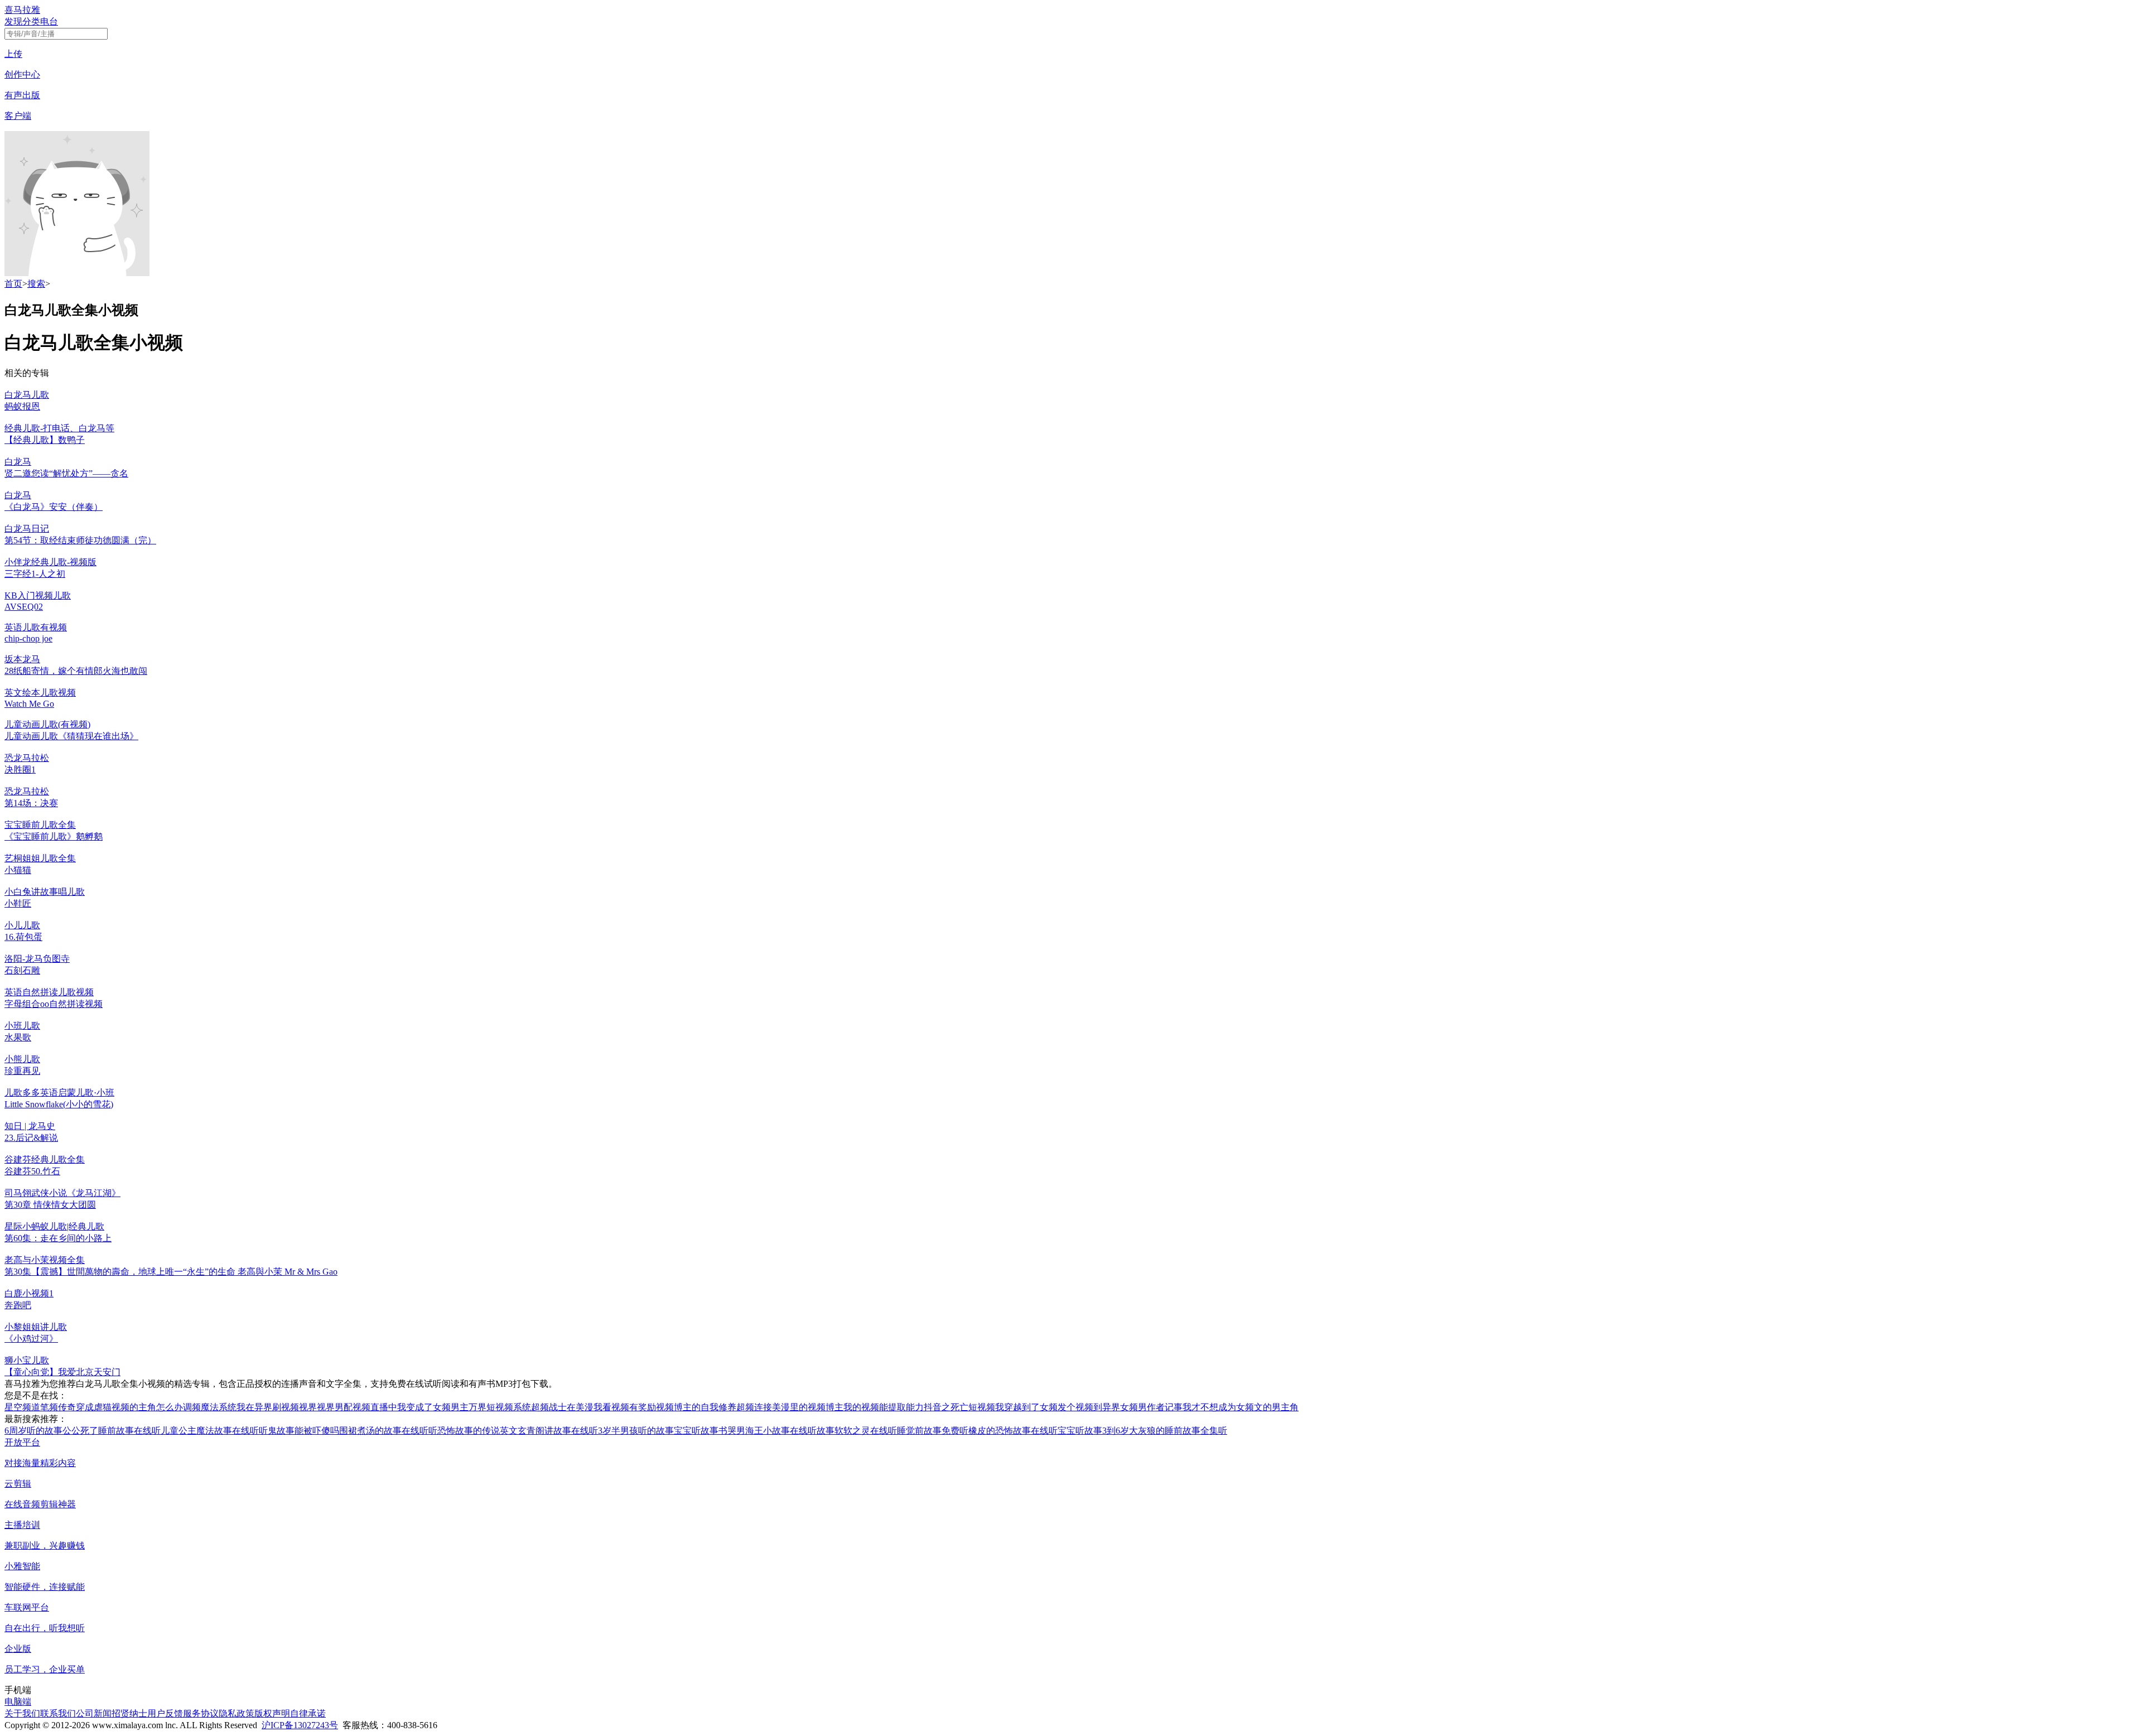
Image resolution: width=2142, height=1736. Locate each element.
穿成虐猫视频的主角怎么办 (129, 1407)
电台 (49, 21)
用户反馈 (165, 1713)
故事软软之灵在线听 (857, 1431)
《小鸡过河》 (31, 1339)
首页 (13, 284)
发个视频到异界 (1089, 1407)
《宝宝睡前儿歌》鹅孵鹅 (54, 836)
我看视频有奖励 (625, 1407)
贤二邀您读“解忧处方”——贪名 (66, 473)
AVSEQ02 (24, 607)
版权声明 (272, 1713)
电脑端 (18, 1702)
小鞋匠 (18, 903)
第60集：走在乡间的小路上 (58, 1238)
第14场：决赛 (31, 803)
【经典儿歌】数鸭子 (45, 440)
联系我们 (58, 1713)
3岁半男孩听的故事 (636, 1431)
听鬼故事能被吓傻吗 (299, 1431)
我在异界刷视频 (268, 1407)
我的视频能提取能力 (884, 1407)
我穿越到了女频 (1026, 1407)
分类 (31, 21)
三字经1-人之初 (35, 574)
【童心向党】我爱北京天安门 (62, 1372)
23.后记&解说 (31, 1138)
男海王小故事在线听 (776, 1431)
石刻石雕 (22, 970)
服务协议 (201, 1713)
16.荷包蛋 (23, 937)
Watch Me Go (29, 704)
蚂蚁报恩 (22, 406)
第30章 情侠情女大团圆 (50, 1205)
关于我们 (22, 1713)
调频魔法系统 (210, 1407)
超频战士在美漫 (562, 1407)
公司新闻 (94, 1713)
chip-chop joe (28, 638)
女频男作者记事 (1151, 1407)
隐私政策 (237, 1713)
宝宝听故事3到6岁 (1093, 1431)
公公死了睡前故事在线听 (112, 1431)
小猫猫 (18, 870)
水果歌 (18, 1037)
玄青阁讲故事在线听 (558, 1431)
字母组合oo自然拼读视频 (54, 1004)
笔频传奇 (58, 1407)
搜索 (36, 284)
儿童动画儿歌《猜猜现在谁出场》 (71, 736)
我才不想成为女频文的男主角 (1241, 1407)
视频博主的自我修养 (696, 1407)
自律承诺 (308, 1713)
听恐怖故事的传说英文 (473, 1431)
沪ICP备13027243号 (300, 1725)
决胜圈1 (20, 770)
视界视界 (317, 1407)
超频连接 (754, 1407)
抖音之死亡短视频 (959, 1407)
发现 (13, 21)
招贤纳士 (129, 1713)
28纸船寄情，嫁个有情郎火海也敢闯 (76, 671)
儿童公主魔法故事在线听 (210, 1431)
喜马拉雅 (22, 10)
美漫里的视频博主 (808, 1407)
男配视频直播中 (366, 1407)
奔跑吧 (18, 1305)
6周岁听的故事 (33, 1431)
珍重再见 (22, 1071)
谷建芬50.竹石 (32, 1171)
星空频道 (22, 1407)
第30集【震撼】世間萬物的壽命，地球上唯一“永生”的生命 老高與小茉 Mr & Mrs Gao (171, 1272)
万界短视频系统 (500, 1407)
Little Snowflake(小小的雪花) (59, 1104)
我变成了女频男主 (433, 1407)
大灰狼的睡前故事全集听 (1178, 1431)
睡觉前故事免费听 (933, 1431)
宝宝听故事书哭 (705, 1431)
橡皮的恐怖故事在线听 (1013, 1431)
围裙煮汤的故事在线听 (384, 1431)
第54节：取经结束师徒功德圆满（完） (80, 540)
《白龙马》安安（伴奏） (54, 507)
